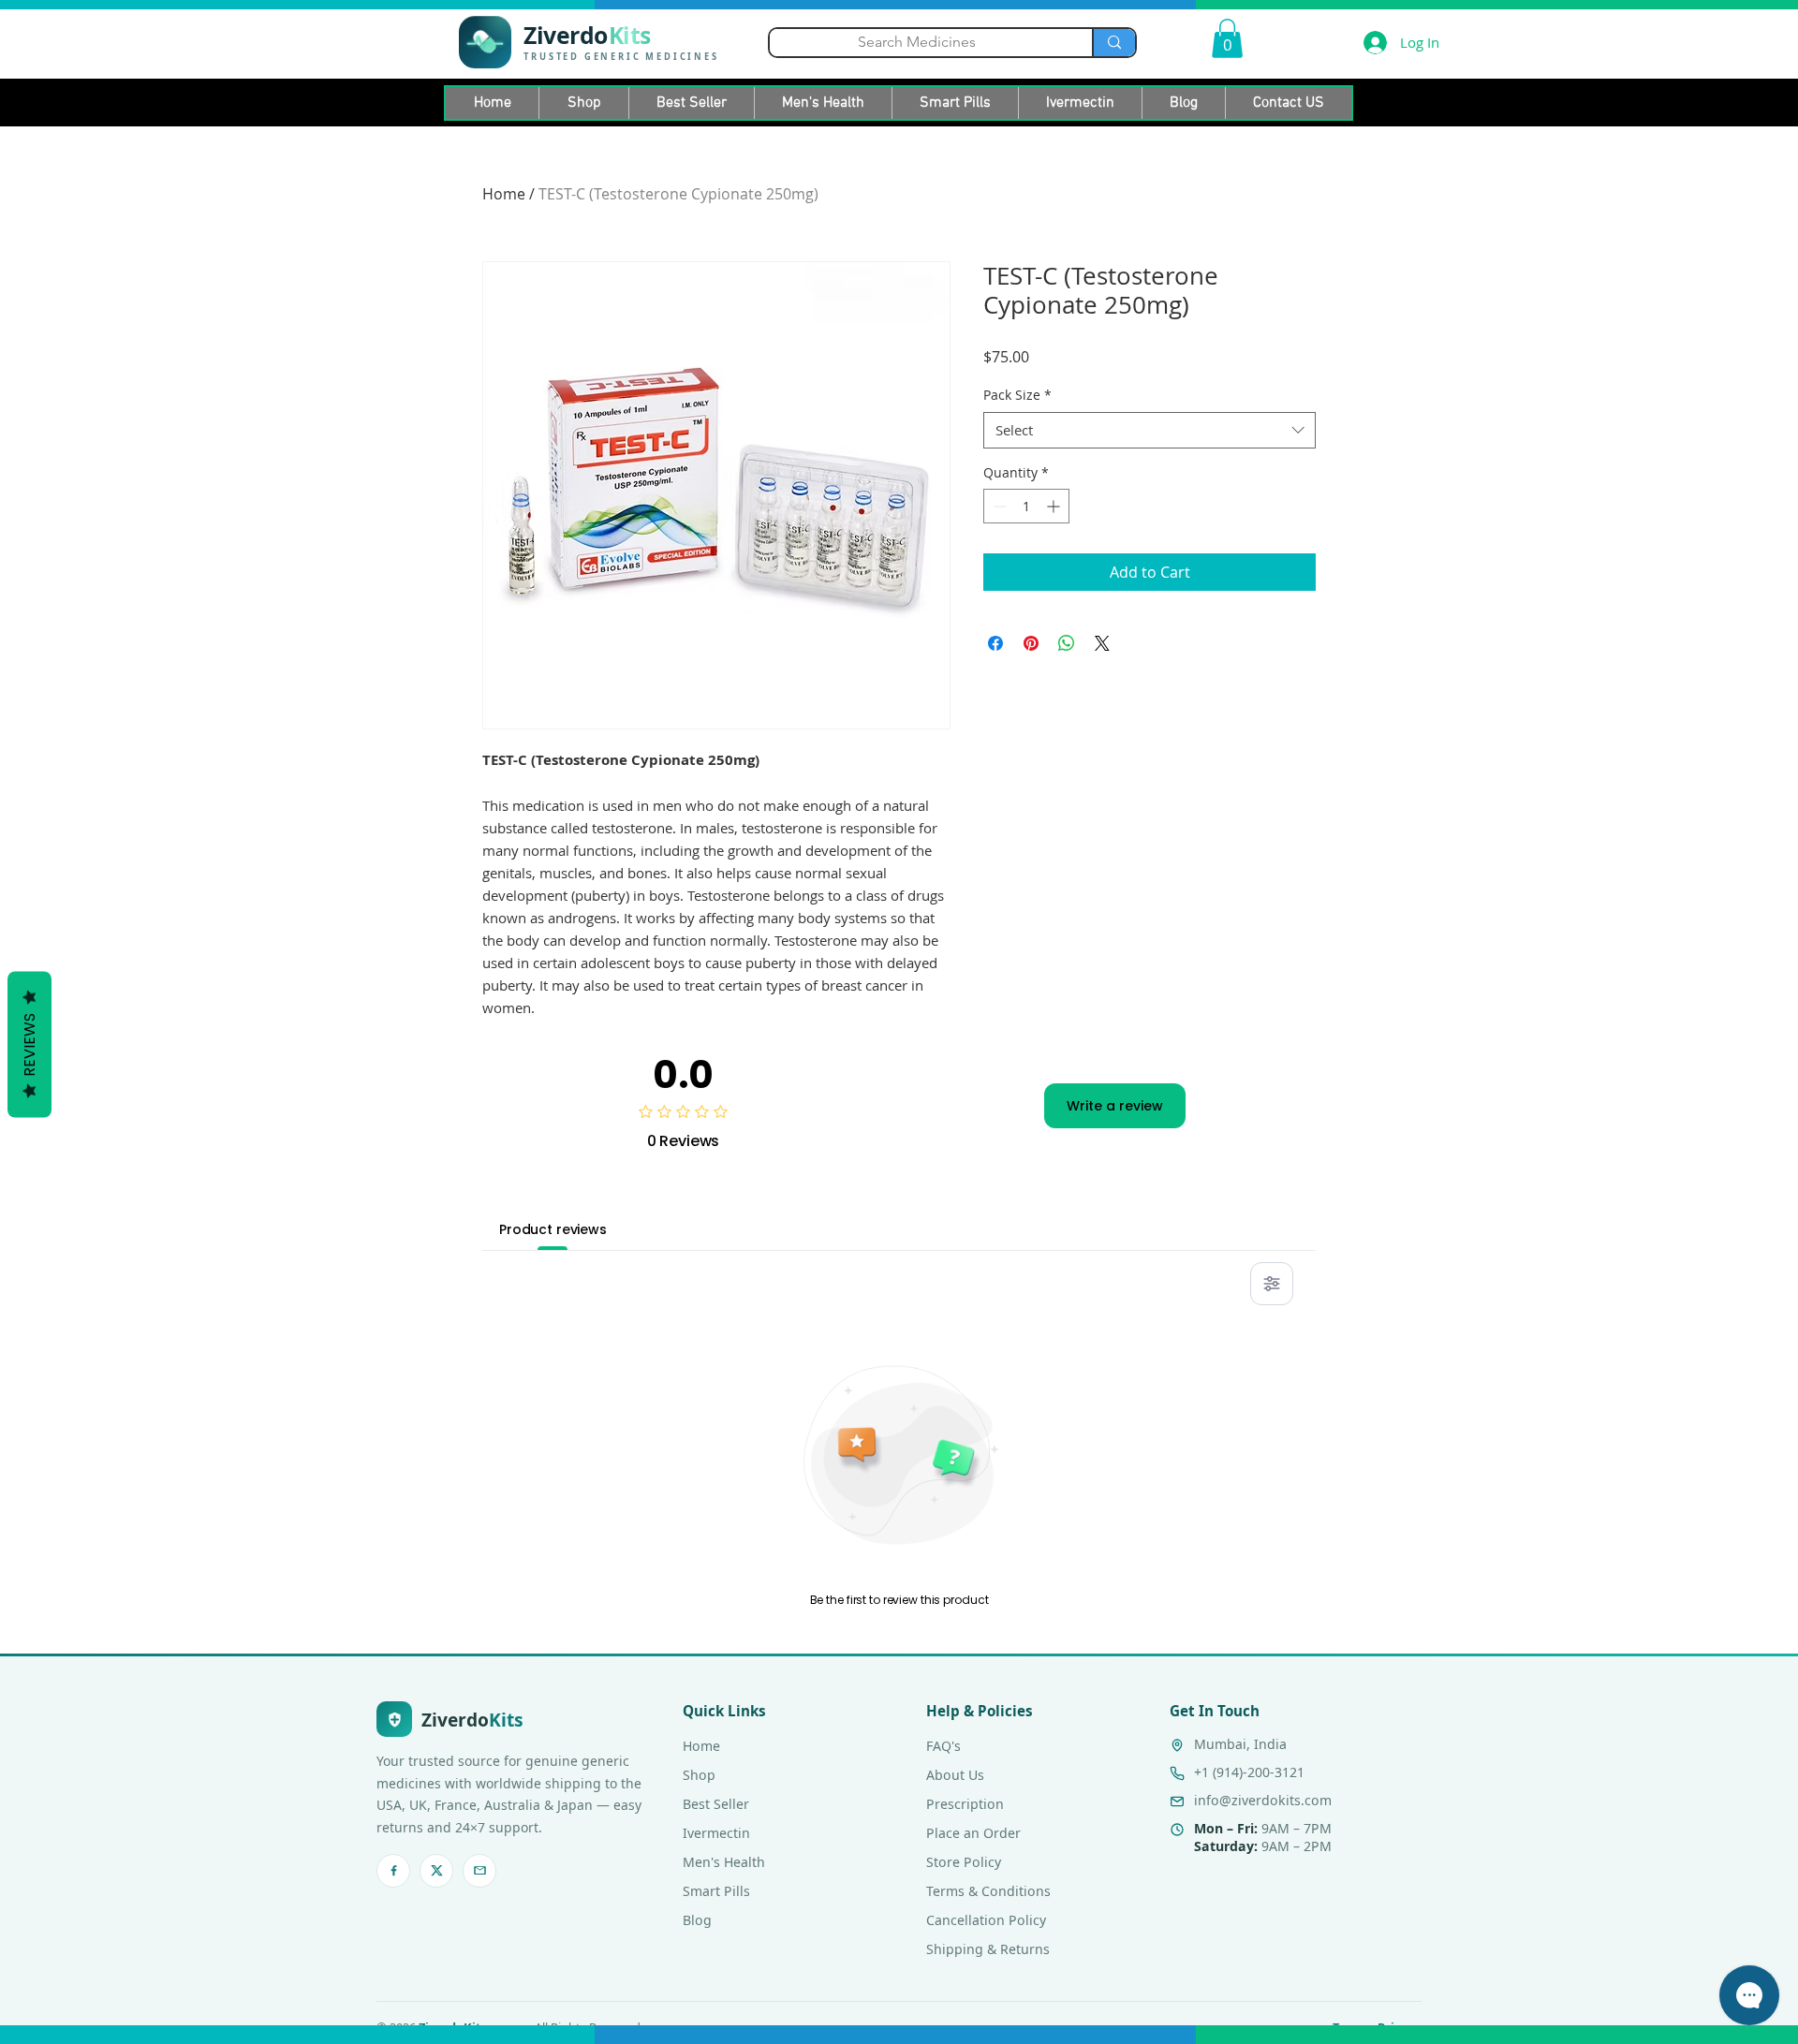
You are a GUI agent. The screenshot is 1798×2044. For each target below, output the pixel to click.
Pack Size (1017, 395)
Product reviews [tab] (553, 1229)
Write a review (1115, 1106)
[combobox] (1150, 430)
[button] (1227, 38)
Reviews (29, 1044)
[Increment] (1055, 506)
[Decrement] (998, 506)
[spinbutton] (1026, 506)
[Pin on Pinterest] (1031, 643)
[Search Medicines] (1113, 43)
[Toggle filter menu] (1272, 1284)
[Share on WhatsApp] (1067, 643)
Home (504, 194)
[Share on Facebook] (995, 643)
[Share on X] (1102, 643)
